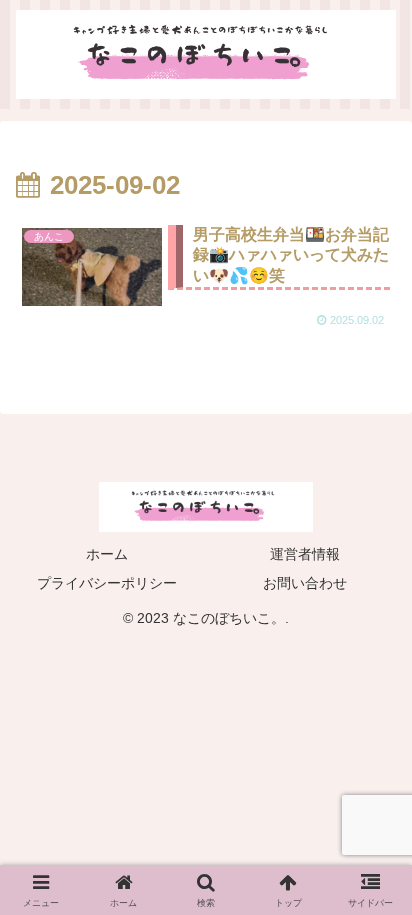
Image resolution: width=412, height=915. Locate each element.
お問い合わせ (305, 583)
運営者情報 (305, 554)
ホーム (107, 554)
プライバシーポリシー (107, 583)
